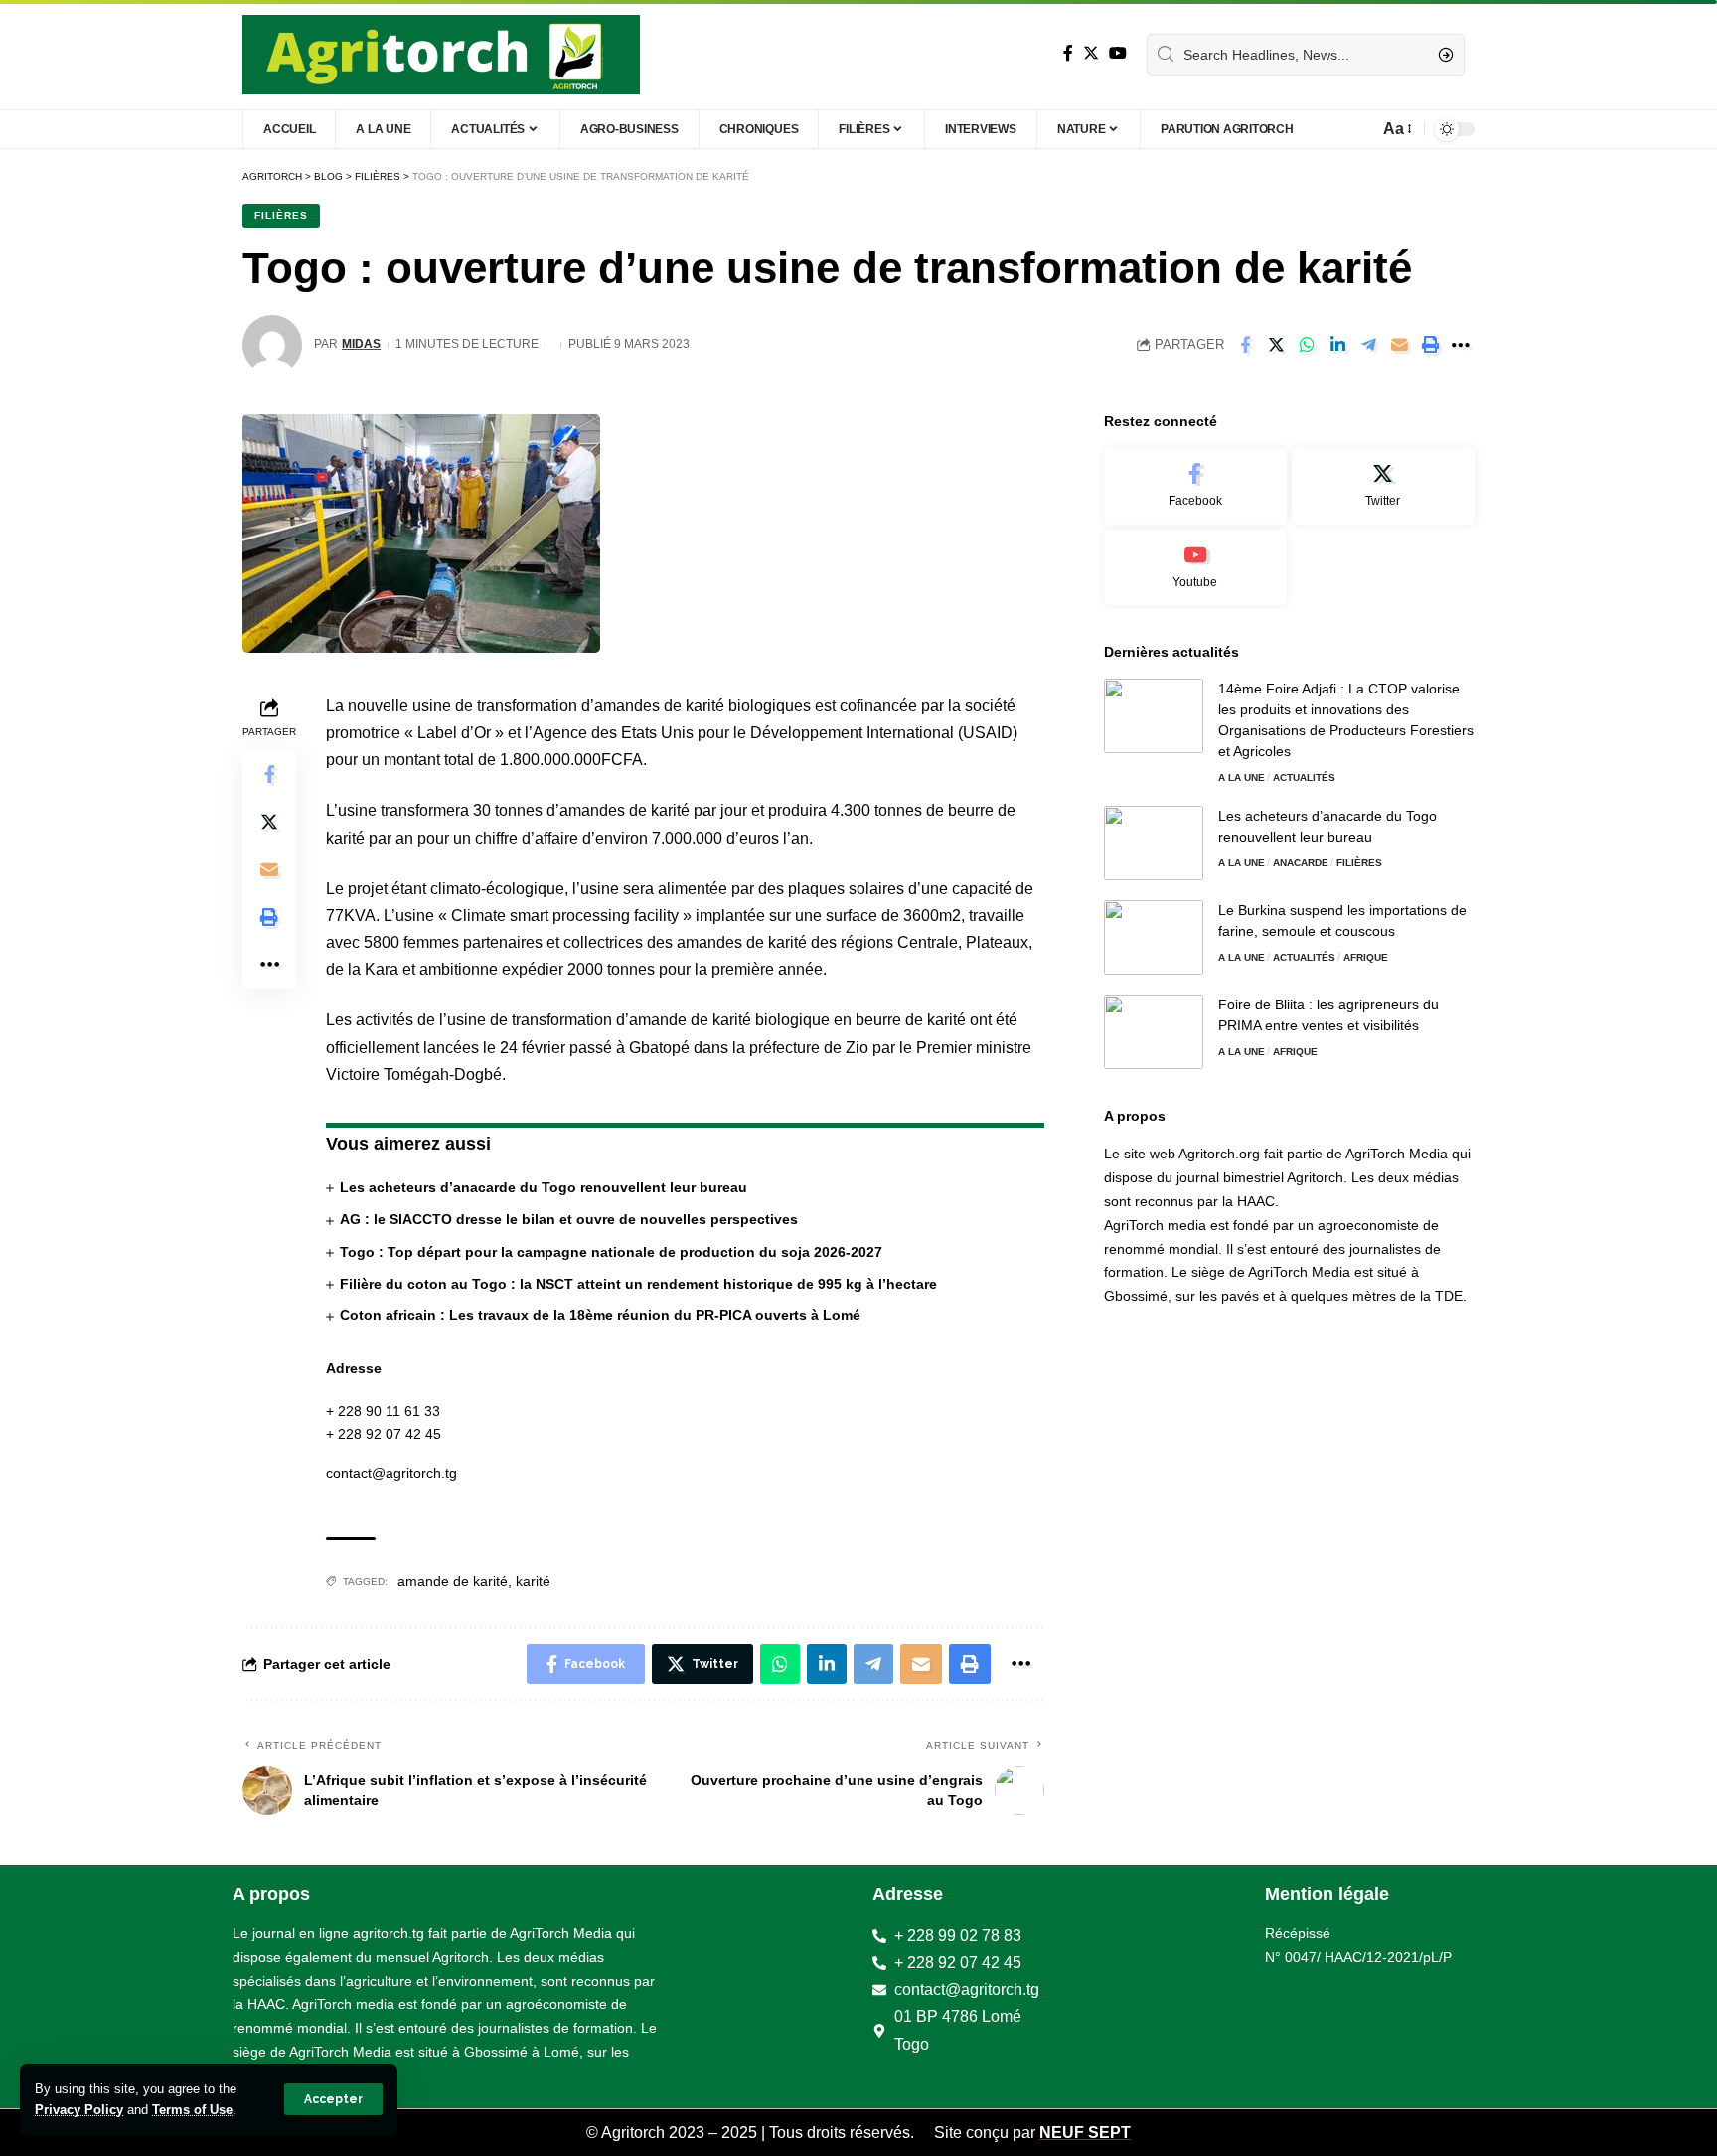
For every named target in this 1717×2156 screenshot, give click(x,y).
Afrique (1366, 957)
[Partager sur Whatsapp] (1307, 345)
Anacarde (1301, 863)
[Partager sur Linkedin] (1337, 345)
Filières (281, 215)
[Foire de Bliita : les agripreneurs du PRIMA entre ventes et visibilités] (1154, 1032)
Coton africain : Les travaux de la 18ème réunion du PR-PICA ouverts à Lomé (600, 1315)
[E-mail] (1399, 345)
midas (361, 344)
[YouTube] (1118, 53)
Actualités (1304, 777)
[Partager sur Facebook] (1245, 345)
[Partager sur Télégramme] (1368, 345)
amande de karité (453, 1581)
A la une (1242, 777)
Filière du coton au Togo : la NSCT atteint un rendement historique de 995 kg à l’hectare (638, 1284)
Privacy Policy (79, 2110)
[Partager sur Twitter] (1276, 345)
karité (533, 1581)
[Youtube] (1195, 567)
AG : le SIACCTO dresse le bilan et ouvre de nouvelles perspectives (569, 1219)
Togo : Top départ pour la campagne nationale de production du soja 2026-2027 (611, 1252)
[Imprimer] (1430, 345)
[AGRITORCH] (441, 55)
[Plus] (1461, 345)
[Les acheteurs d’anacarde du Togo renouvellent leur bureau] (1154, 843)
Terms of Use (192, 2110)
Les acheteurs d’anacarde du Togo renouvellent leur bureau (544, 1187)
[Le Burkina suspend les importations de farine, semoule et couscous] (1154, 937)
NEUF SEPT (1085, 2133)
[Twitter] (1091, 53)
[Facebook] (1068, 53)
